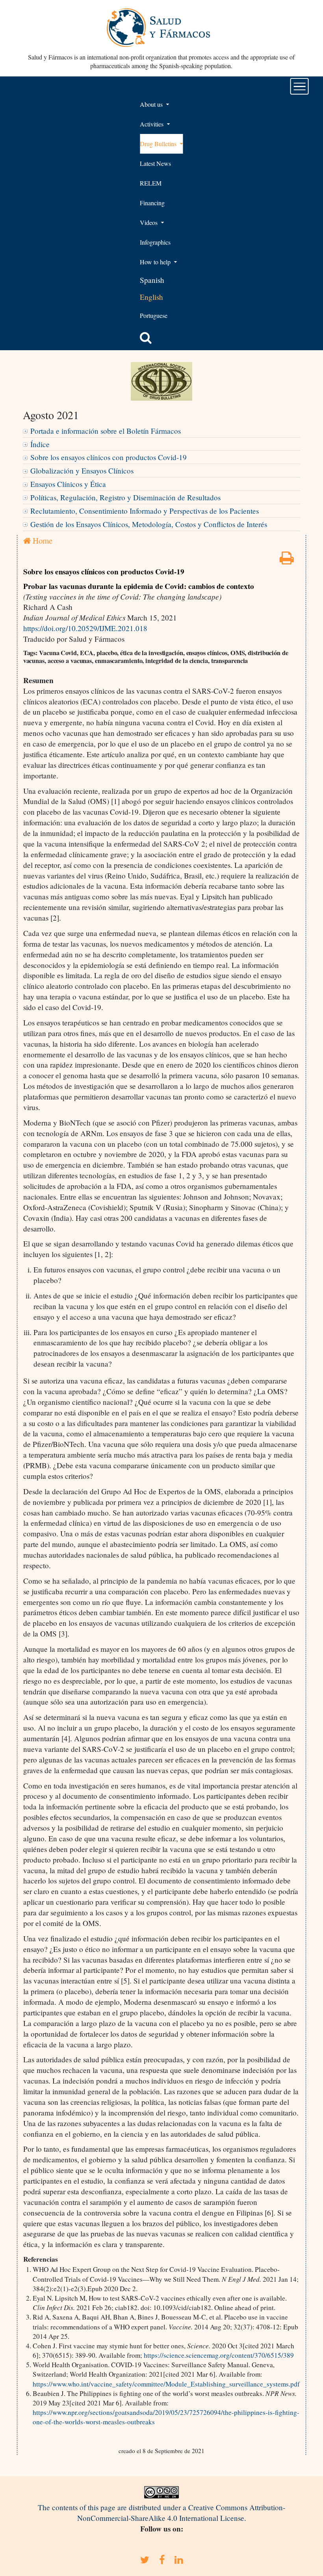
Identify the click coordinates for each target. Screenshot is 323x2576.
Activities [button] (152, 124)
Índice (40, 444)
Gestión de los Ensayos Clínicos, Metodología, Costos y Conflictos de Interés (149, 524)
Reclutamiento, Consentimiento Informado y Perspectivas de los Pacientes (145, 511)
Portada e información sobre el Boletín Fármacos (106, 431)
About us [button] (152, 104)
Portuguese (154, 315)
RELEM (151, 183)
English (151, 297)
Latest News (155, 163)
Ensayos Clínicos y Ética (68, 484)
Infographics (155, 242)
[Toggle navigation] (300, 86)
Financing (152, 203)
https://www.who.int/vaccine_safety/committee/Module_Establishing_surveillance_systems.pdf (166, 2384)
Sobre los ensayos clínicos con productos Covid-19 (109, 457)
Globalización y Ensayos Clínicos (82, 471)
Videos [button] (149, 222)
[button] (146, 338)
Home (42, 540)
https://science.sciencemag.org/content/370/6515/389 (219, 2355)
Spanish (152, 280)
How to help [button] (156, 262)
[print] (287, 560)
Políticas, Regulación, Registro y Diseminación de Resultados (125, 497)
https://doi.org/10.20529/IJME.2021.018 (85, 628)
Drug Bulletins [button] (159, 144)
